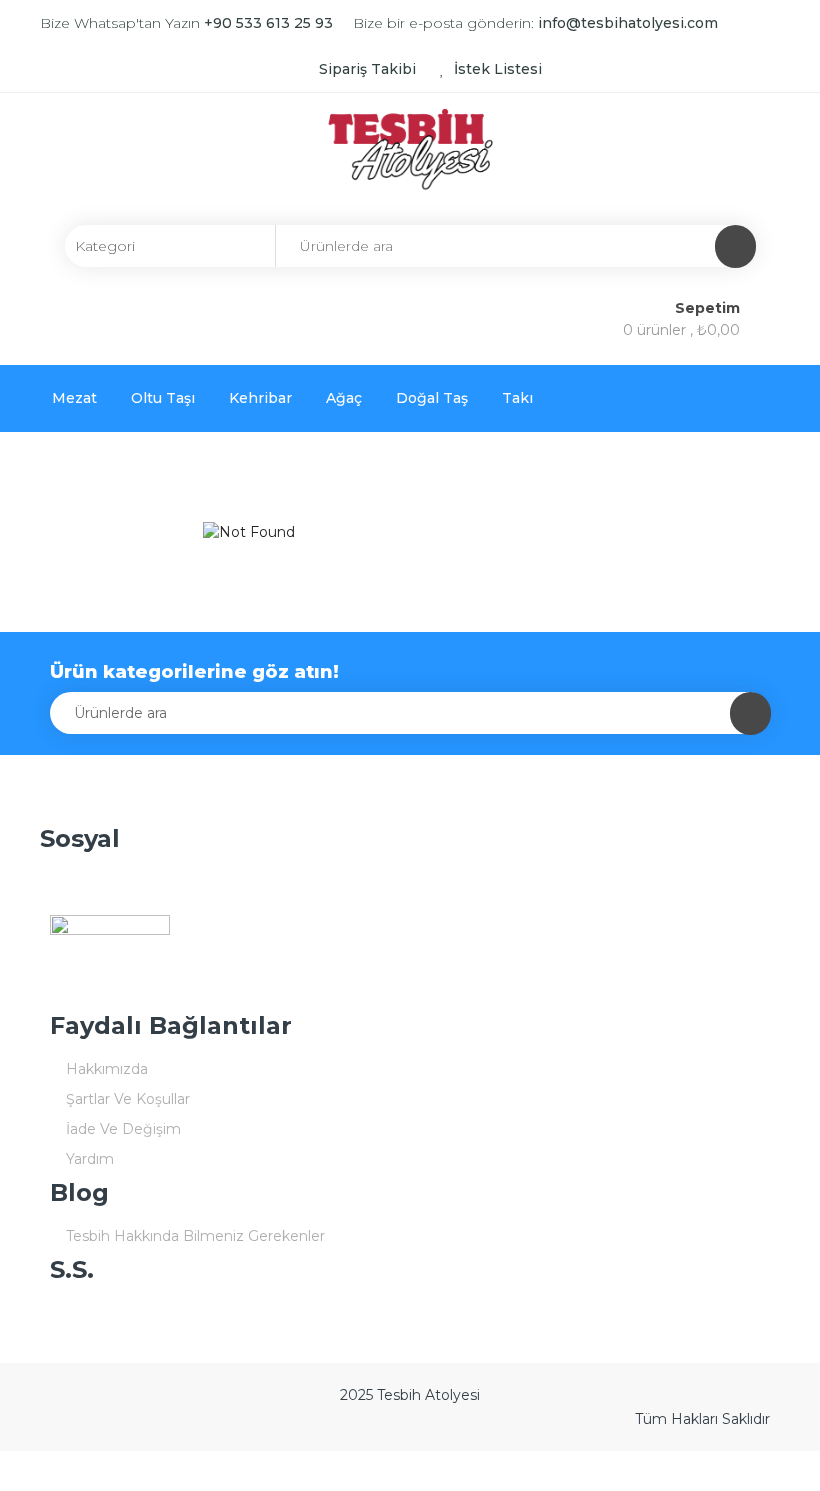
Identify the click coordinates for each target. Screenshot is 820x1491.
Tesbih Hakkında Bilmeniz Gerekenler (195, 1236)
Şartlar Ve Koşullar (128, 1099)
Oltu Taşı (163, 398)
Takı (517, 398)
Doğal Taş (432, 398)
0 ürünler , (681, 330)
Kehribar (260, 398)
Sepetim (709, 308)
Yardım (90, 1159)
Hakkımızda (107, 1069)
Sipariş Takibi (367, 69)
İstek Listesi (496, 69)
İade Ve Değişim (123, 1129)
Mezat (74, 398)
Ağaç (344, 398)
